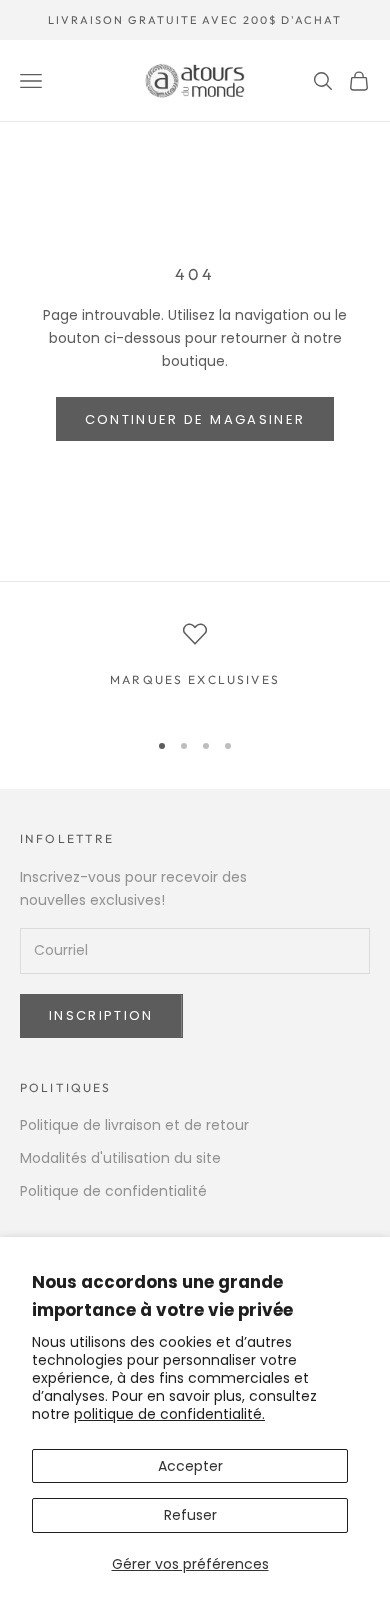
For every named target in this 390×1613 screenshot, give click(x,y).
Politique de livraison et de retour (134, 1125)
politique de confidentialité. (169, 1414)
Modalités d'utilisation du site (120, 1158)
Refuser (190, 1515)
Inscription (101, 1015)
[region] (195, 666)
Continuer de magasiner (195, 419)
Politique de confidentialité (113, 1191)
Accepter (190, 1466)
